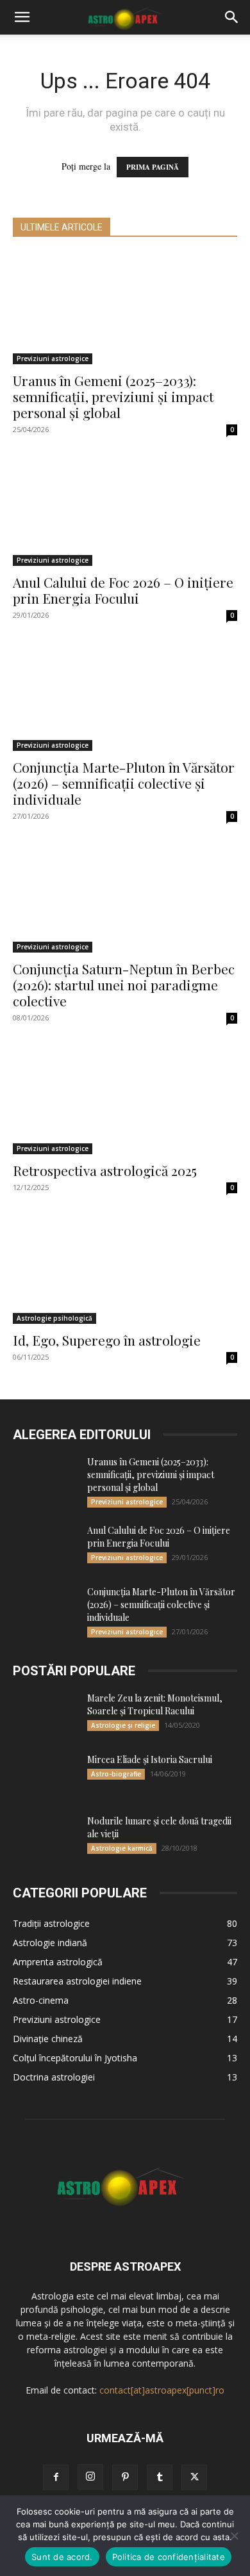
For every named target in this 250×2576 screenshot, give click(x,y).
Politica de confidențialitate (169, 2557)
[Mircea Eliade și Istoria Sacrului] (45, 1776)
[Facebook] (56, 2477)
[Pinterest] (125, 2477)
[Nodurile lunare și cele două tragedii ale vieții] (45, 1837)
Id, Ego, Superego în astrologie (107, 1340)
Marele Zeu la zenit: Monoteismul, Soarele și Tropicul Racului (155, 1704)
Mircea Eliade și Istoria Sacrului (150, 1759)
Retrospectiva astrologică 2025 (105, 1170)
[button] (22, 17)
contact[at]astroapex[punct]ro (162, 2390)
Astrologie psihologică (54, 1318)
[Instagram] (90, 2477)
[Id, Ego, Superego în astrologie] (125, 1268)
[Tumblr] (160, 2477)
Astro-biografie (116, 1774)
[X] (194, 2477)
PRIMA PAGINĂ (153, 167)
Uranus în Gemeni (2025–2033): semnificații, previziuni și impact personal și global (113, 396)
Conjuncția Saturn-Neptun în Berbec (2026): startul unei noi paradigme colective (124, 985)
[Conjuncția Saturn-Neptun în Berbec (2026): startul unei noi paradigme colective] (125, 897)
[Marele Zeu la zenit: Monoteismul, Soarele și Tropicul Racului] (45, 1714)
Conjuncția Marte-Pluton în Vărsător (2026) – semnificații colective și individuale (124, 783)
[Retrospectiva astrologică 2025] (125, 1099)
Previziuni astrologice (53, 358)
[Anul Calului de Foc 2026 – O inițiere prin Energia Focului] (125, 511)
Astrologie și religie (123, 1725)
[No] (234, 2536)
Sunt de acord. (62, 2557)
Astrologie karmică (122, 1848)
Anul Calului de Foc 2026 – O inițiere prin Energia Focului (123, 590)
